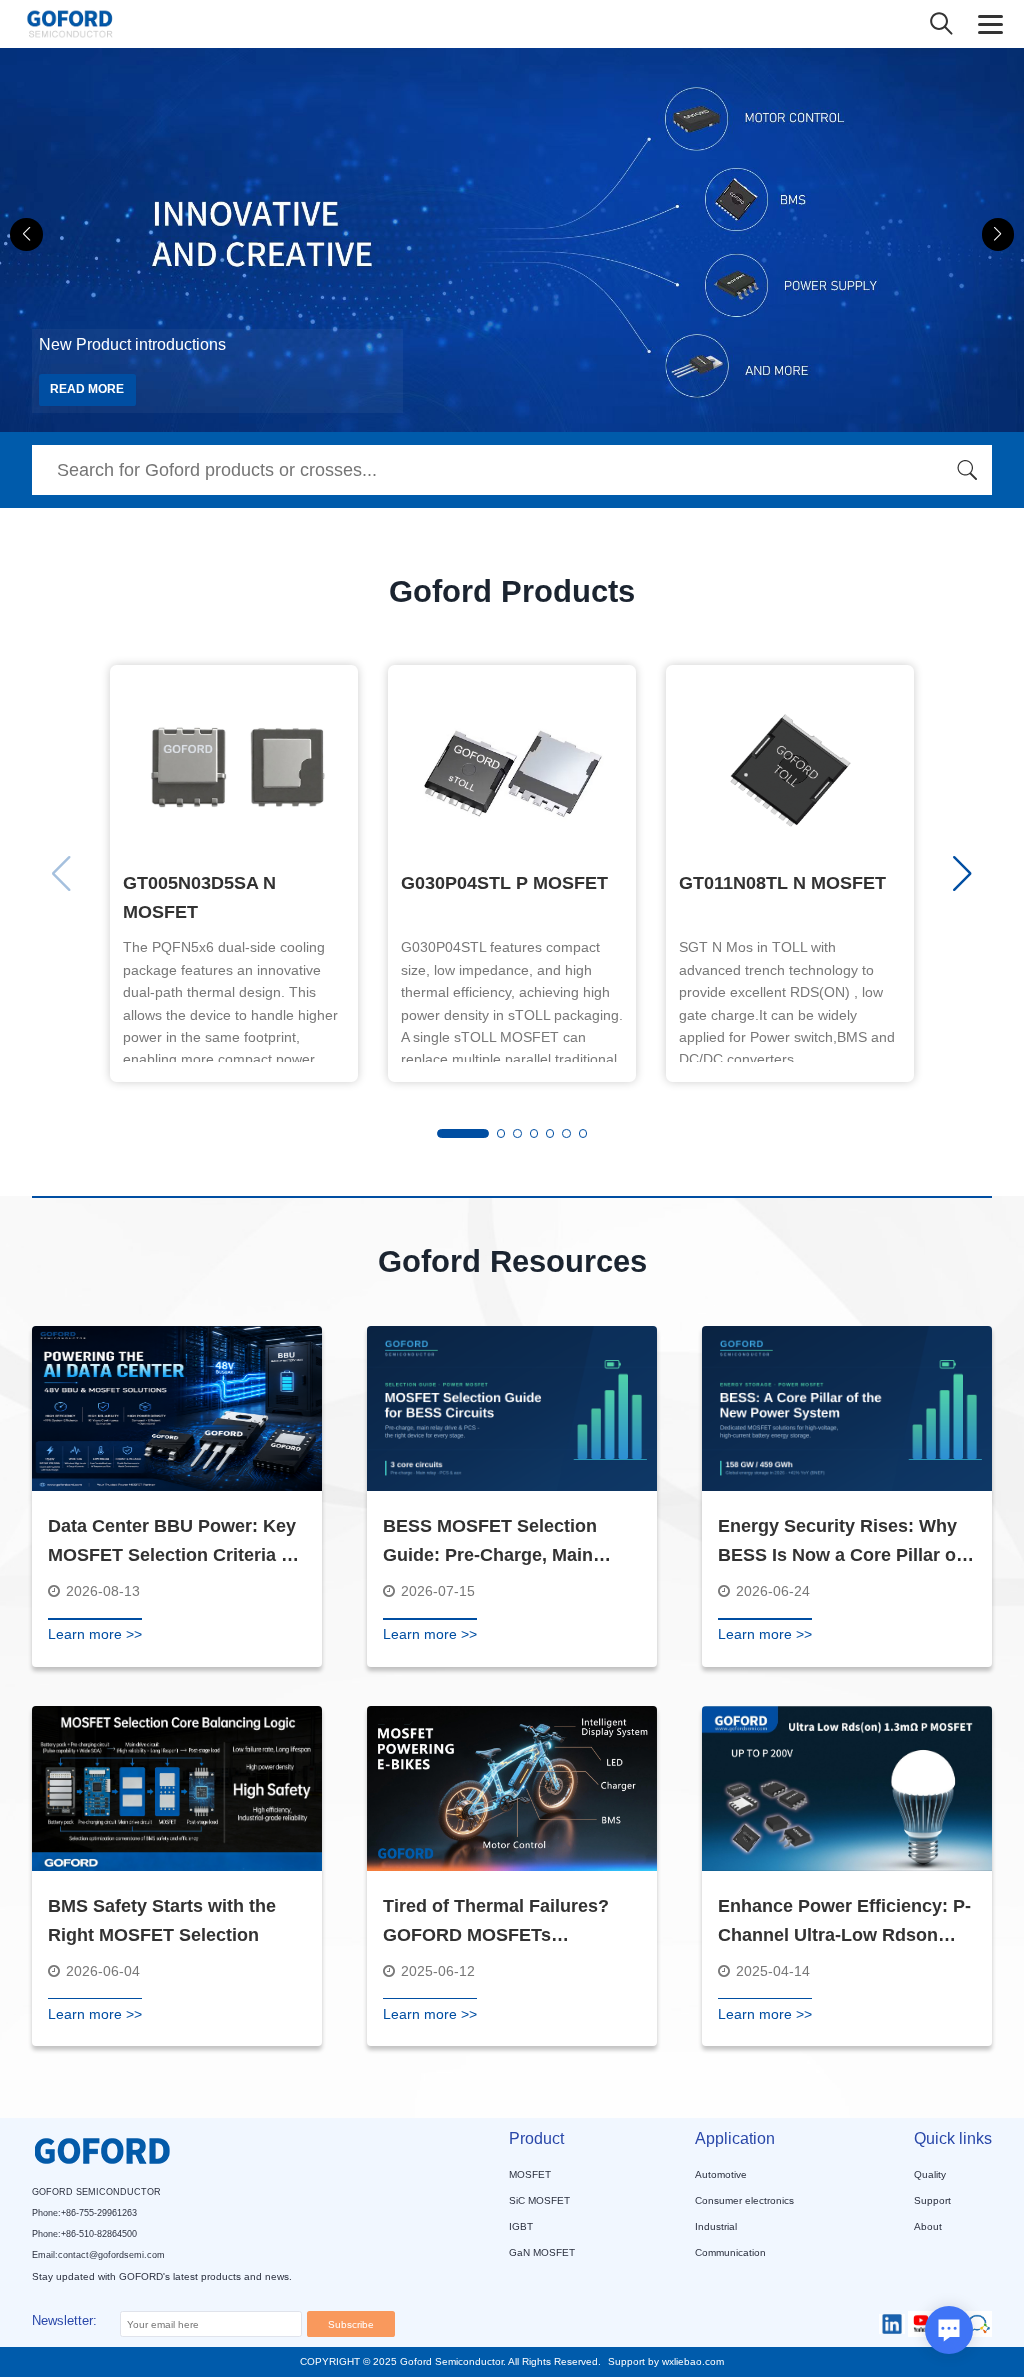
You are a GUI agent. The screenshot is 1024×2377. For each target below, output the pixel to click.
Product (536, 2138)
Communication (730, 2252)
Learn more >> (95, 1634)
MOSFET (530, 2174)
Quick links (953, 2138)
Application (735, 2138)
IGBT (521, 2226)
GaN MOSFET (542, 2252)
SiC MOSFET (539, 2200)
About (928, 2226)
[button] (998, 234)
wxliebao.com (693, 2361)
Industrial (716, 2226)
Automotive (721, 2174)
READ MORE (87, 389)
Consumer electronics (744, 2200)
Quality (930, 2174)
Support (932, 2200)
